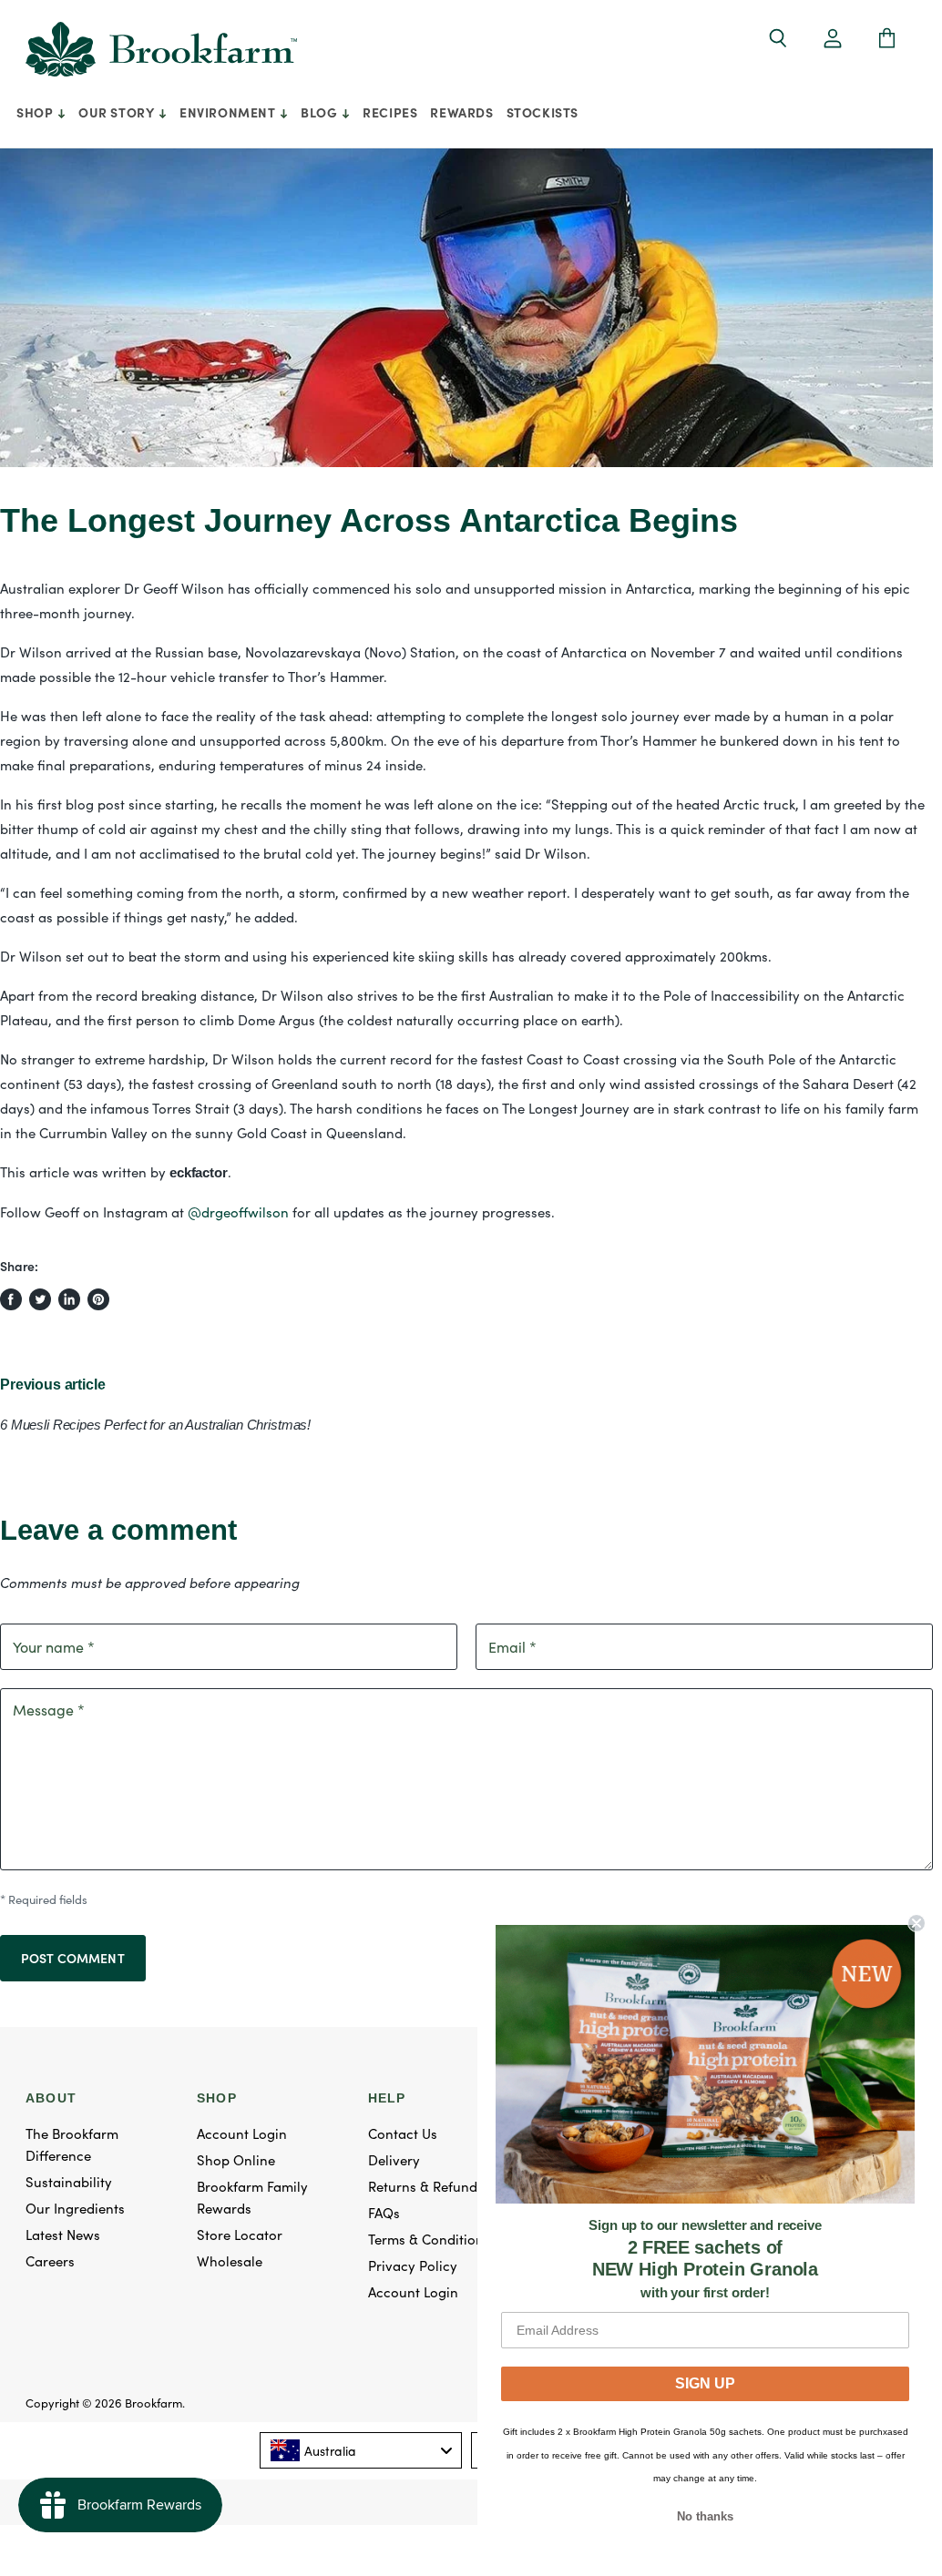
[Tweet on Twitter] (40, 1299)
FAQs (384, 2212)
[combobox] (361, 2450)
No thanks (705, 2516)
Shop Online (236, 2159)
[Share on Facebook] (11, 1299)
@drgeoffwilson (238, 1212)
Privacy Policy (413, 2265)
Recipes (390, 112)
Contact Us (403, 2133)
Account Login (242, 2133)
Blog (321, 112)
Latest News (63, 2234)
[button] (833, 40)
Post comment (73, 1958)
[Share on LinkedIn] (69, 1299)
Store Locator (240, 2234)
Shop (36, 112)
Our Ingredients (75, 2208)
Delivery (394, 2159)
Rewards (461, 112)
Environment (229, 112)
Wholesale (230, 2260)
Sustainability (69, 2181)
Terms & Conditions (429, 2239)
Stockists (543, 112)
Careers (50, 2260)
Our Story (118, 112)
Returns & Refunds (426, 2186)
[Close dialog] (916, 1923)
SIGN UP (705, 2383)
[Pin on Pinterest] (98, 1299)
